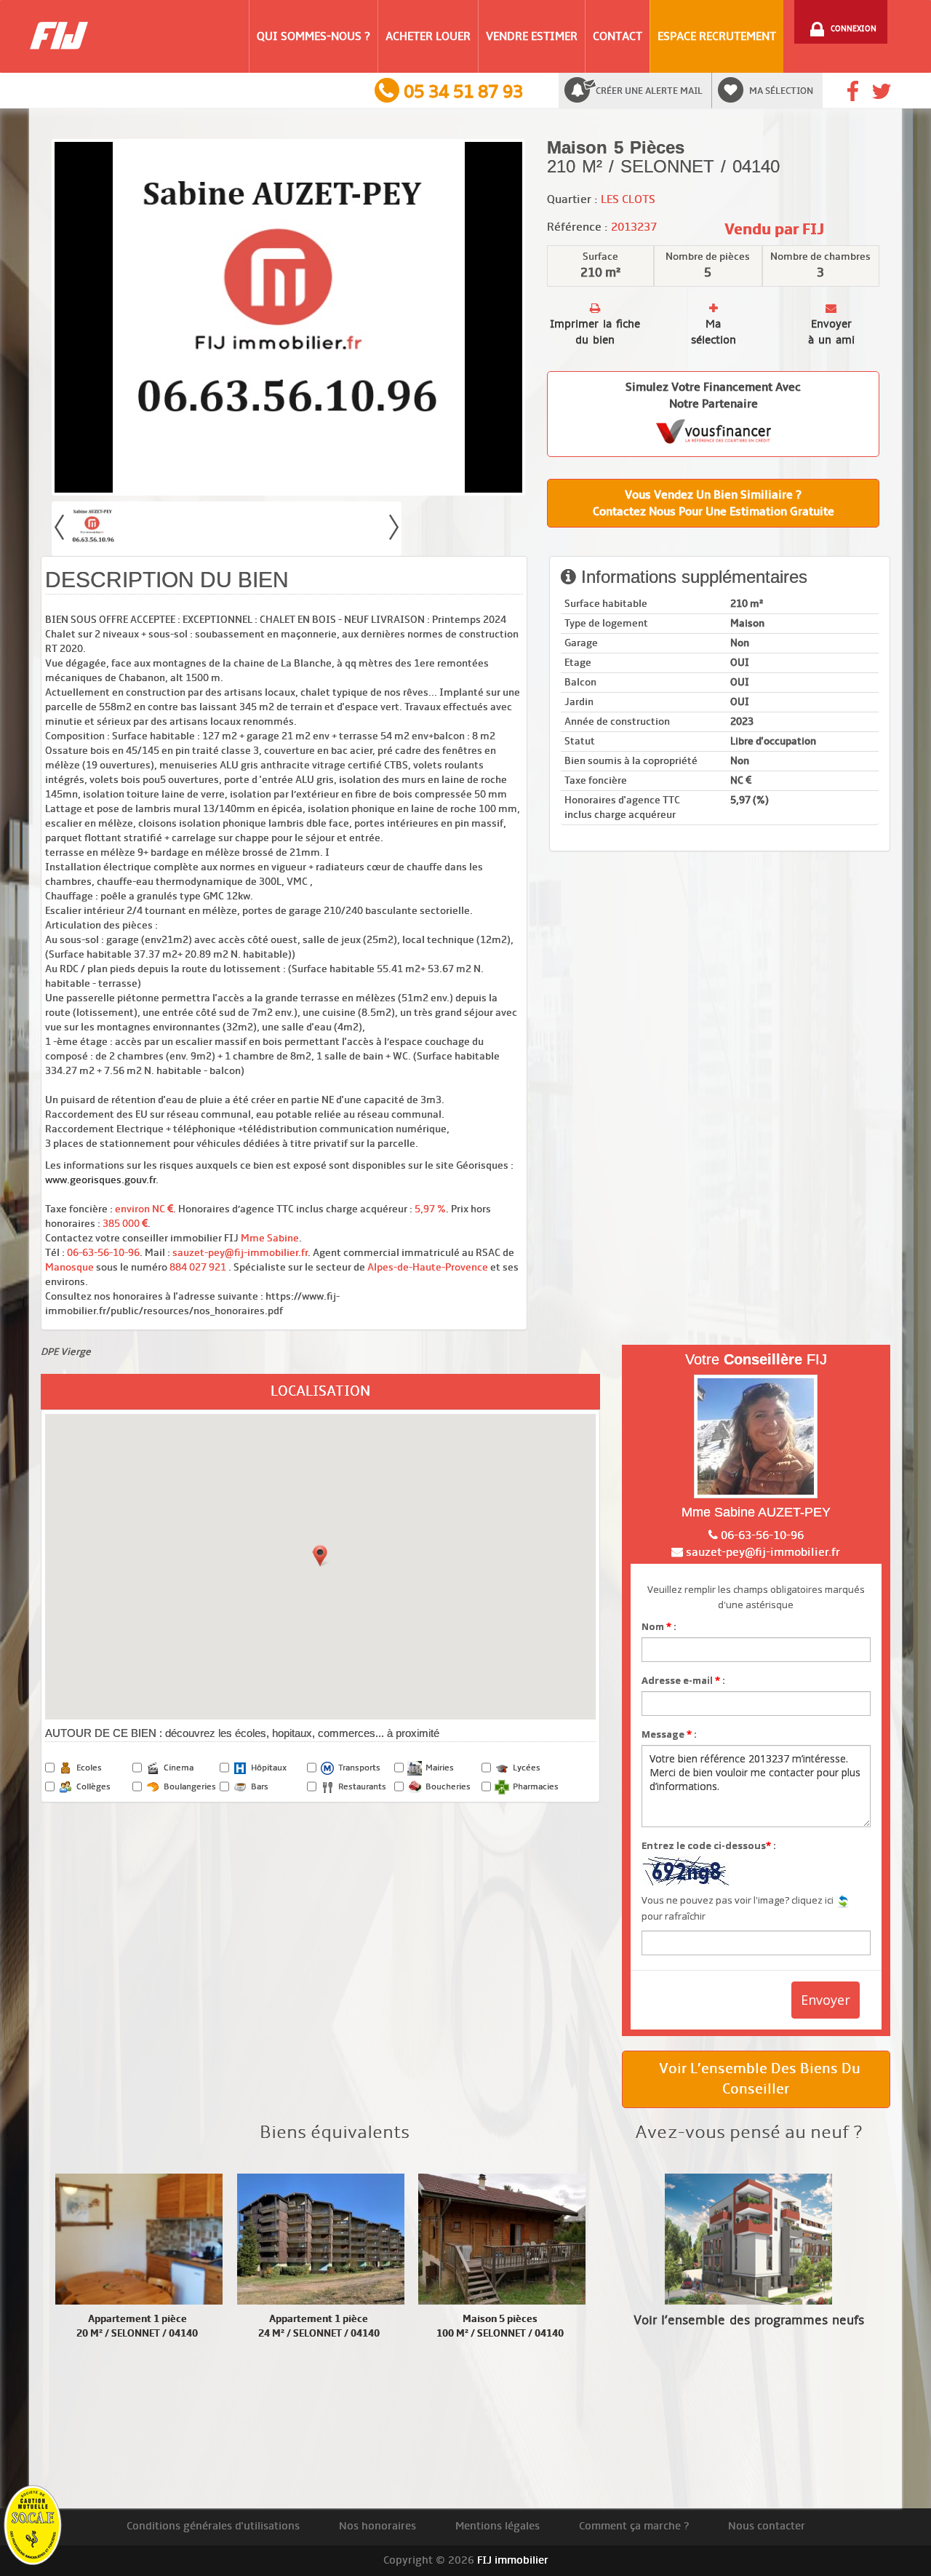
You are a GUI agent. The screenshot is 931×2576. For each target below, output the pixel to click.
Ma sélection (781, 91)
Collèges (93, 1787)
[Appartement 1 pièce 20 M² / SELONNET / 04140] (139, 2239)
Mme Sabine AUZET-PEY (756, 1512)
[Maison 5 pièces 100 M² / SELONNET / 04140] (502, 2239)
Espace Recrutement (717, 36)
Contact (618, 36)
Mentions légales (498, 2526)
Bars (260, 1787)
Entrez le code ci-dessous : (709, 1845)
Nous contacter (767, 2526)
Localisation (320, 1391)
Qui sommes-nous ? (313, 36)
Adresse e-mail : (683, 1680)
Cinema (179, 1768)
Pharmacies (536, 1787)
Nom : (659, 1626)
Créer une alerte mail (649, 91)
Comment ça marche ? (634, 2526)
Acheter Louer (428, 36)
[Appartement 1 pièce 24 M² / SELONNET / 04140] (321, 2239)
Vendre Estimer (532, 36)
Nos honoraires (377, 2526)
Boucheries (448, 1787)
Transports (359, 1768)
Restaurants (362, 1787)
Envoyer (826, 2000)
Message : (669, 1734)
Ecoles (89, 1768)
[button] (320, 1556)
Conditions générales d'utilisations (213, 2526)
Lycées (527, 1768)
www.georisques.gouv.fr (100, 1180)
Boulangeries (190, 1787)
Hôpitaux (269, 1768)
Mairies (440, 1768)
